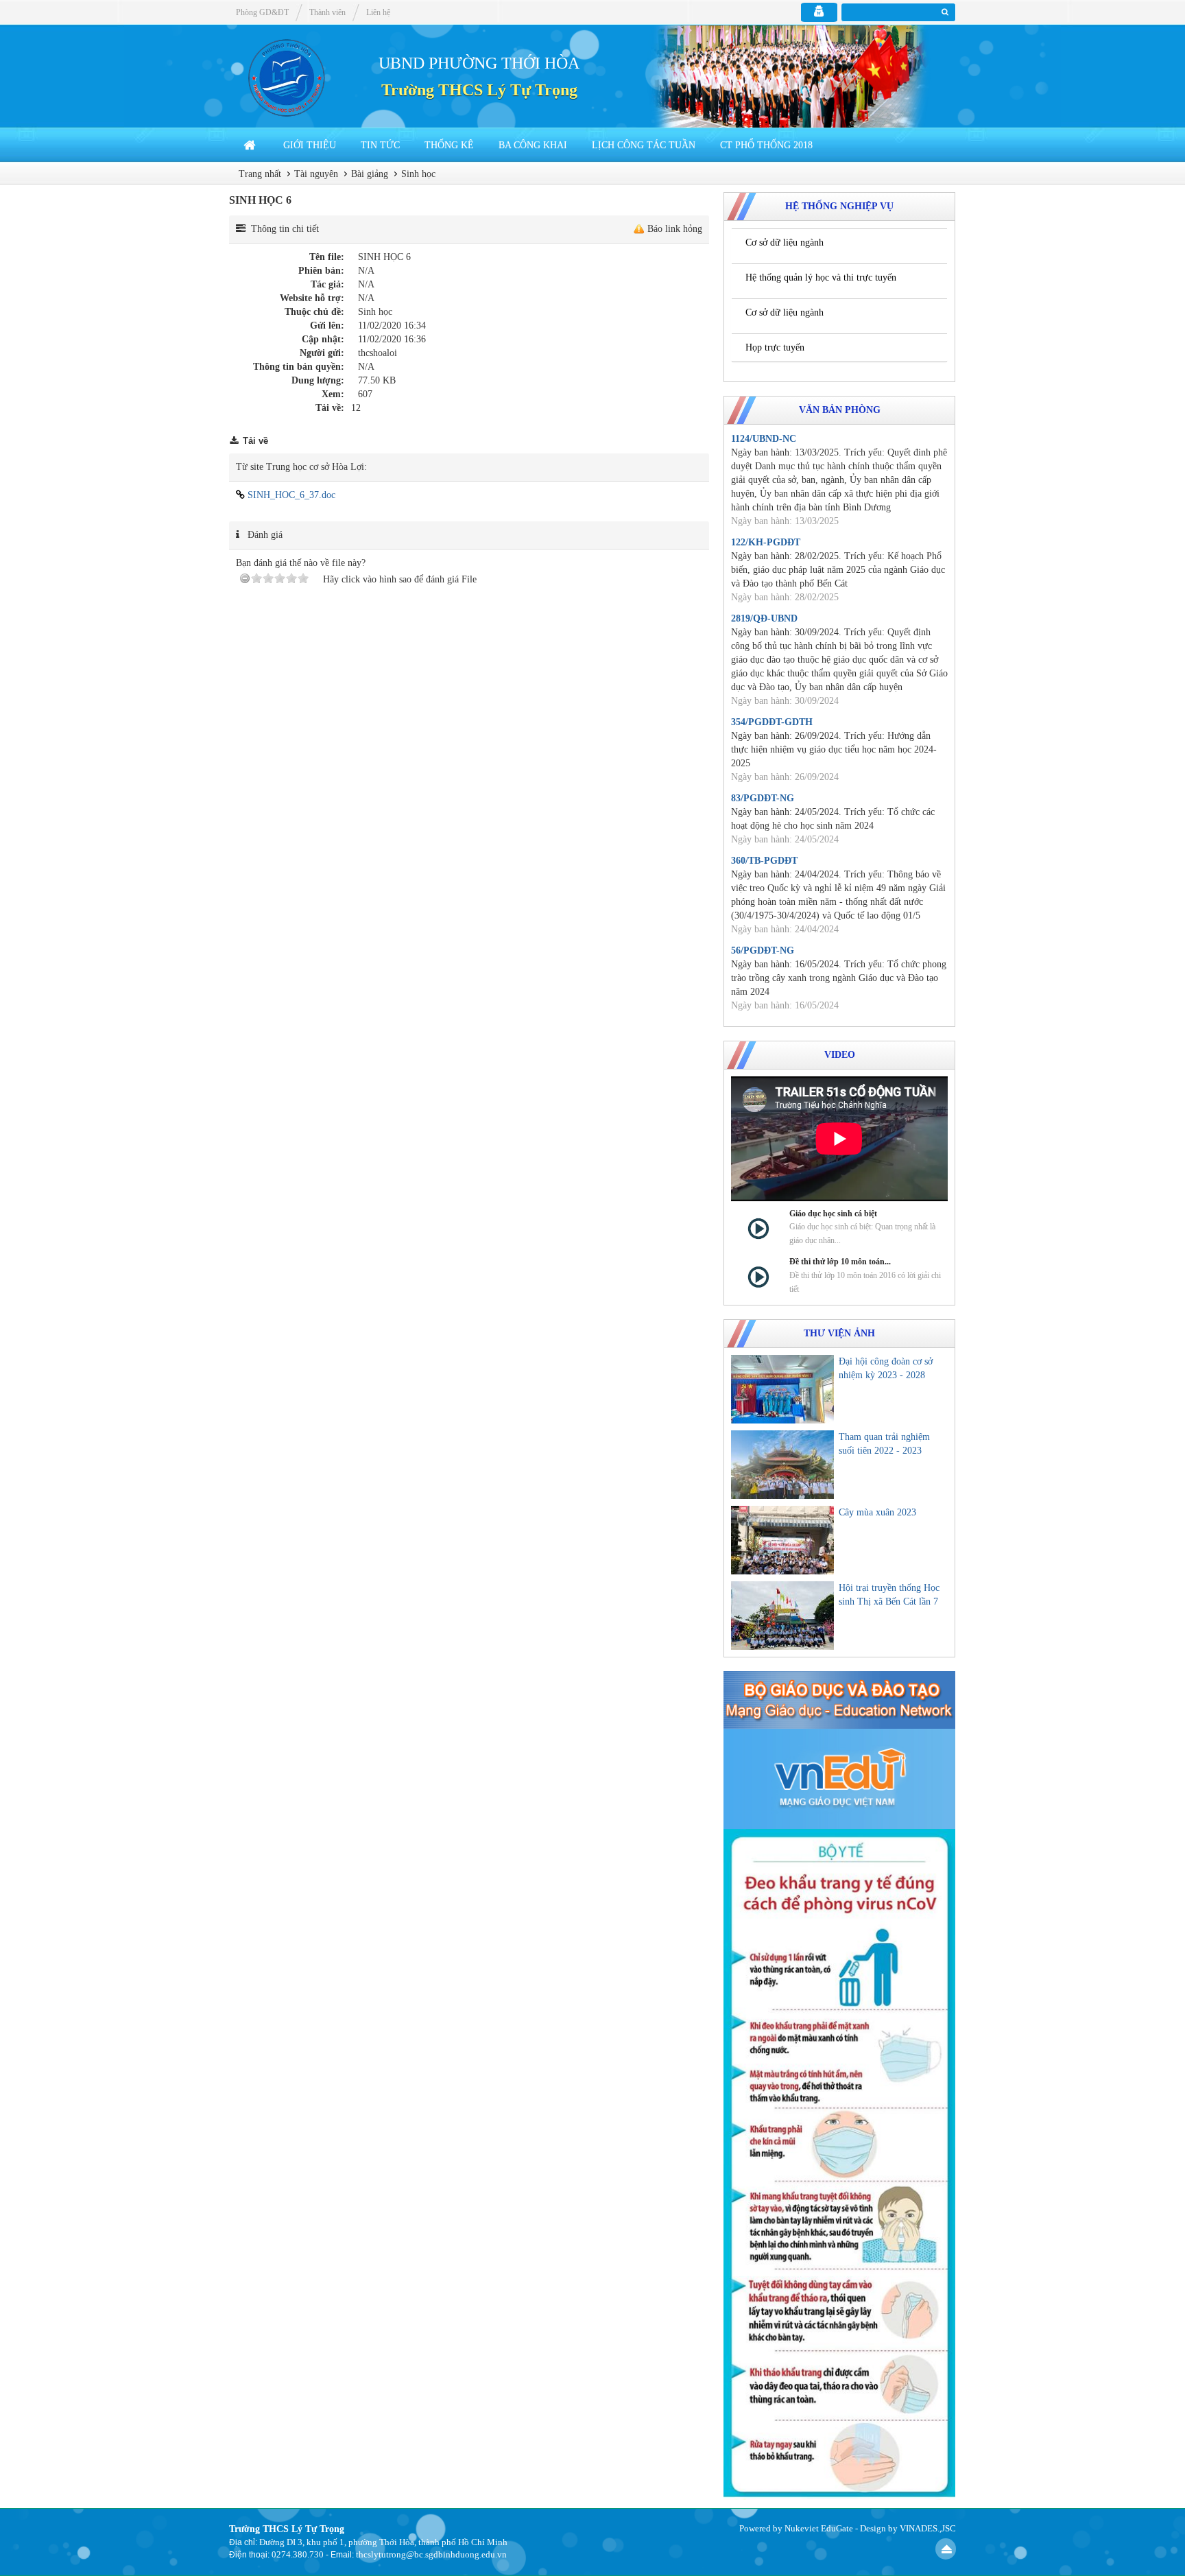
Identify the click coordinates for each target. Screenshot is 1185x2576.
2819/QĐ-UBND (764, 618)
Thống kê (449, 145)
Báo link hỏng (675, 229)
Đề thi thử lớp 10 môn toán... (840, 1262)
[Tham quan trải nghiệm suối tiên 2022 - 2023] (782, 1465)
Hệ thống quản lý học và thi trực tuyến (821, 277)
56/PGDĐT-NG (763, 950)
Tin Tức (380, 145)
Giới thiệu (310, 145)
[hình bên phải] (839, 2163)
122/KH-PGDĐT (766, 542)
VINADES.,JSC (928, 2528)
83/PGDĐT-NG (763, 798)
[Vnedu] (839, 1779)
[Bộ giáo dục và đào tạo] (839, 1699)
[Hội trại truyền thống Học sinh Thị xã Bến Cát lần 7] (782, 1616)
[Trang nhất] (251, 145)
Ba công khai (533, 145)
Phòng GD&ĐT (262, 12)
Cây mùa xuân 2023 (877, 1512)
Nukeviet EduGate (819, 2528)
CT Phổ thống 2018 (766, 145)
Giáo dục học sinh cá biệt (833, 1214)
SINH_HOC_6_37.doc (290, 495)
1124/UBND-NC (764, 439)
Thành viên (327, 12)
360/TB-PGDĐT (764, 861)
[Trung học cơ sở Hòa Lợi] (284, 76)
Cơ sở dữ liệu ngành (785, 243)
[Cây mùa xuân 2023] (782, 1540)
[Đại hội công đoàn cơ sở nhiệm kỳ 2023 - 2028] (782, 1389)
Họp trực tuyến (775, 347)
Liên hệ (378, 12)
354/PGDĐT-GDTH (772, 722)
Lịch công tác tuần (644, 145)
